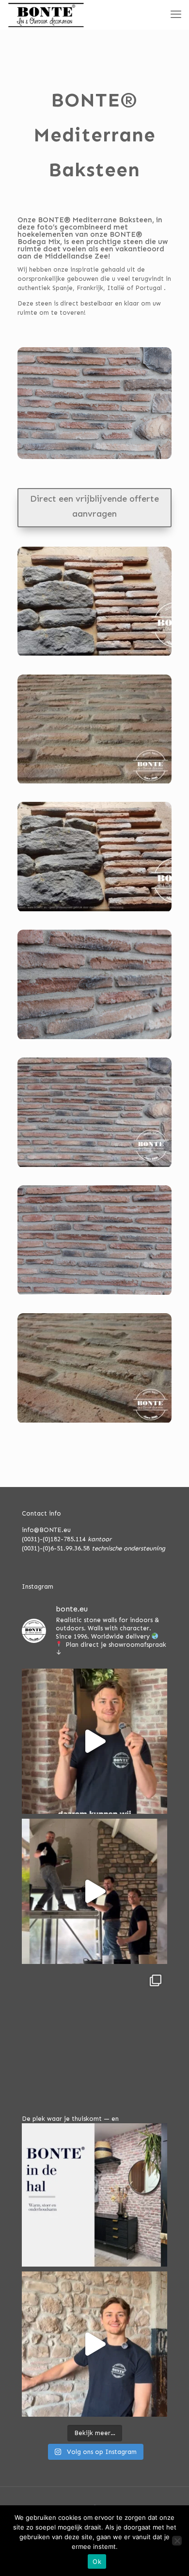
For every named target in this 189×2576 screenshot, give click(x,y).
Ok (97, 2561)
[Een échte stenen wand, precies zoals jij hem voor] (94, 1741)
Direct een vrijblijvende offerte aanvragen (94, 506)
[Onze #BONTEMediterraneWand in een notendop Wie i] (94, 2344)
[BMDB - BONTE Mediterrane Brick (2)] (94, 656)
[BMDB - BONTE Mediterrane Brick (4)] (94, 784)
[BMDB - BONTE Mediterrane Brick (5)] (94, 1423)
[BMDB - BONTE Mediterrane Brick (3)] (94, 1167)
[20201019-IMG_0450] (94, 1039)
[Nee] (177, 2541)
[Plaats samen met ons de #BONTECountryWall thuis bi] (94, 1891)
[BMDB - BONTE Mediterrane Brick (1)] (94, 912)
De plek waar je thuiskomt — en (70, 2119)
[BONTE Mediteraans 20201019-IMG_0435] (94, 1295)
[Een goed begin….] (94, 2041)
